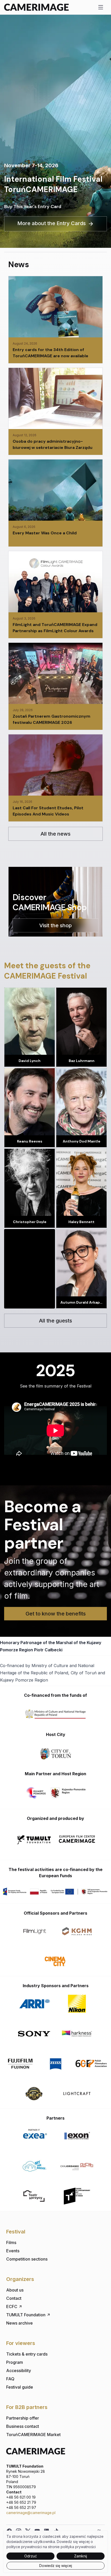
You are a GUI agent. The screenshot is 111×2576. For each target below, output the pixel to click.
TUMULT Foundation (26, 2315)
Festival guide (20, 2387)
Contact (14, 2298)
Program (15, 2362)
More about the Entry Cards (51, 223)
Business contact (23, 2426)
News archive (19, 2323)
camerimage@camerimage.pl (31, 2513)
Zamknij (81, 2556)
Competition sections (27, 2259)
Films (11, 2242)
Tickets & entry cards (27, 2354)
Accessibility (19, 2371)
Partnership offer (23, 2418)
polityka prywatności (78, 2547)
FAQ (10, 2379)
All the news (55, 834)
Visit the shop (55, 925)
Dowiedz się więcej (56, 2566)
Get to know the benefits (56, 1614)
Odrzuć (31, 2556)
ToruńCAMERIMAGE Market (33, 2435)
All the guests (55, 1321)
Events (13, 2251)
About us (15, 2290)
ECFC (12, 2306)
